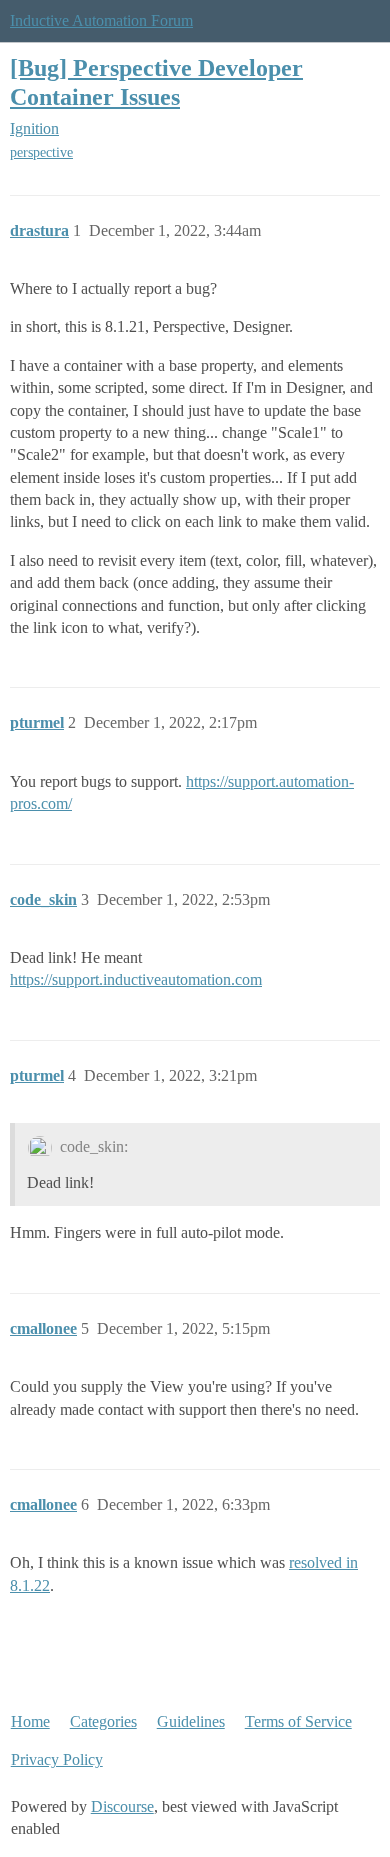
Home (30, 1721)
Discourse (122, 1806)
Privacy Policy (57, 1759)
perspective (41, 152)
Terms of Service (298, 1721)
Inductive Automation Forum (101, 20)
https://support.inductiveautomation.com (136, 979)
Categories (103, 1721)
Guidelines (191, 1721)
